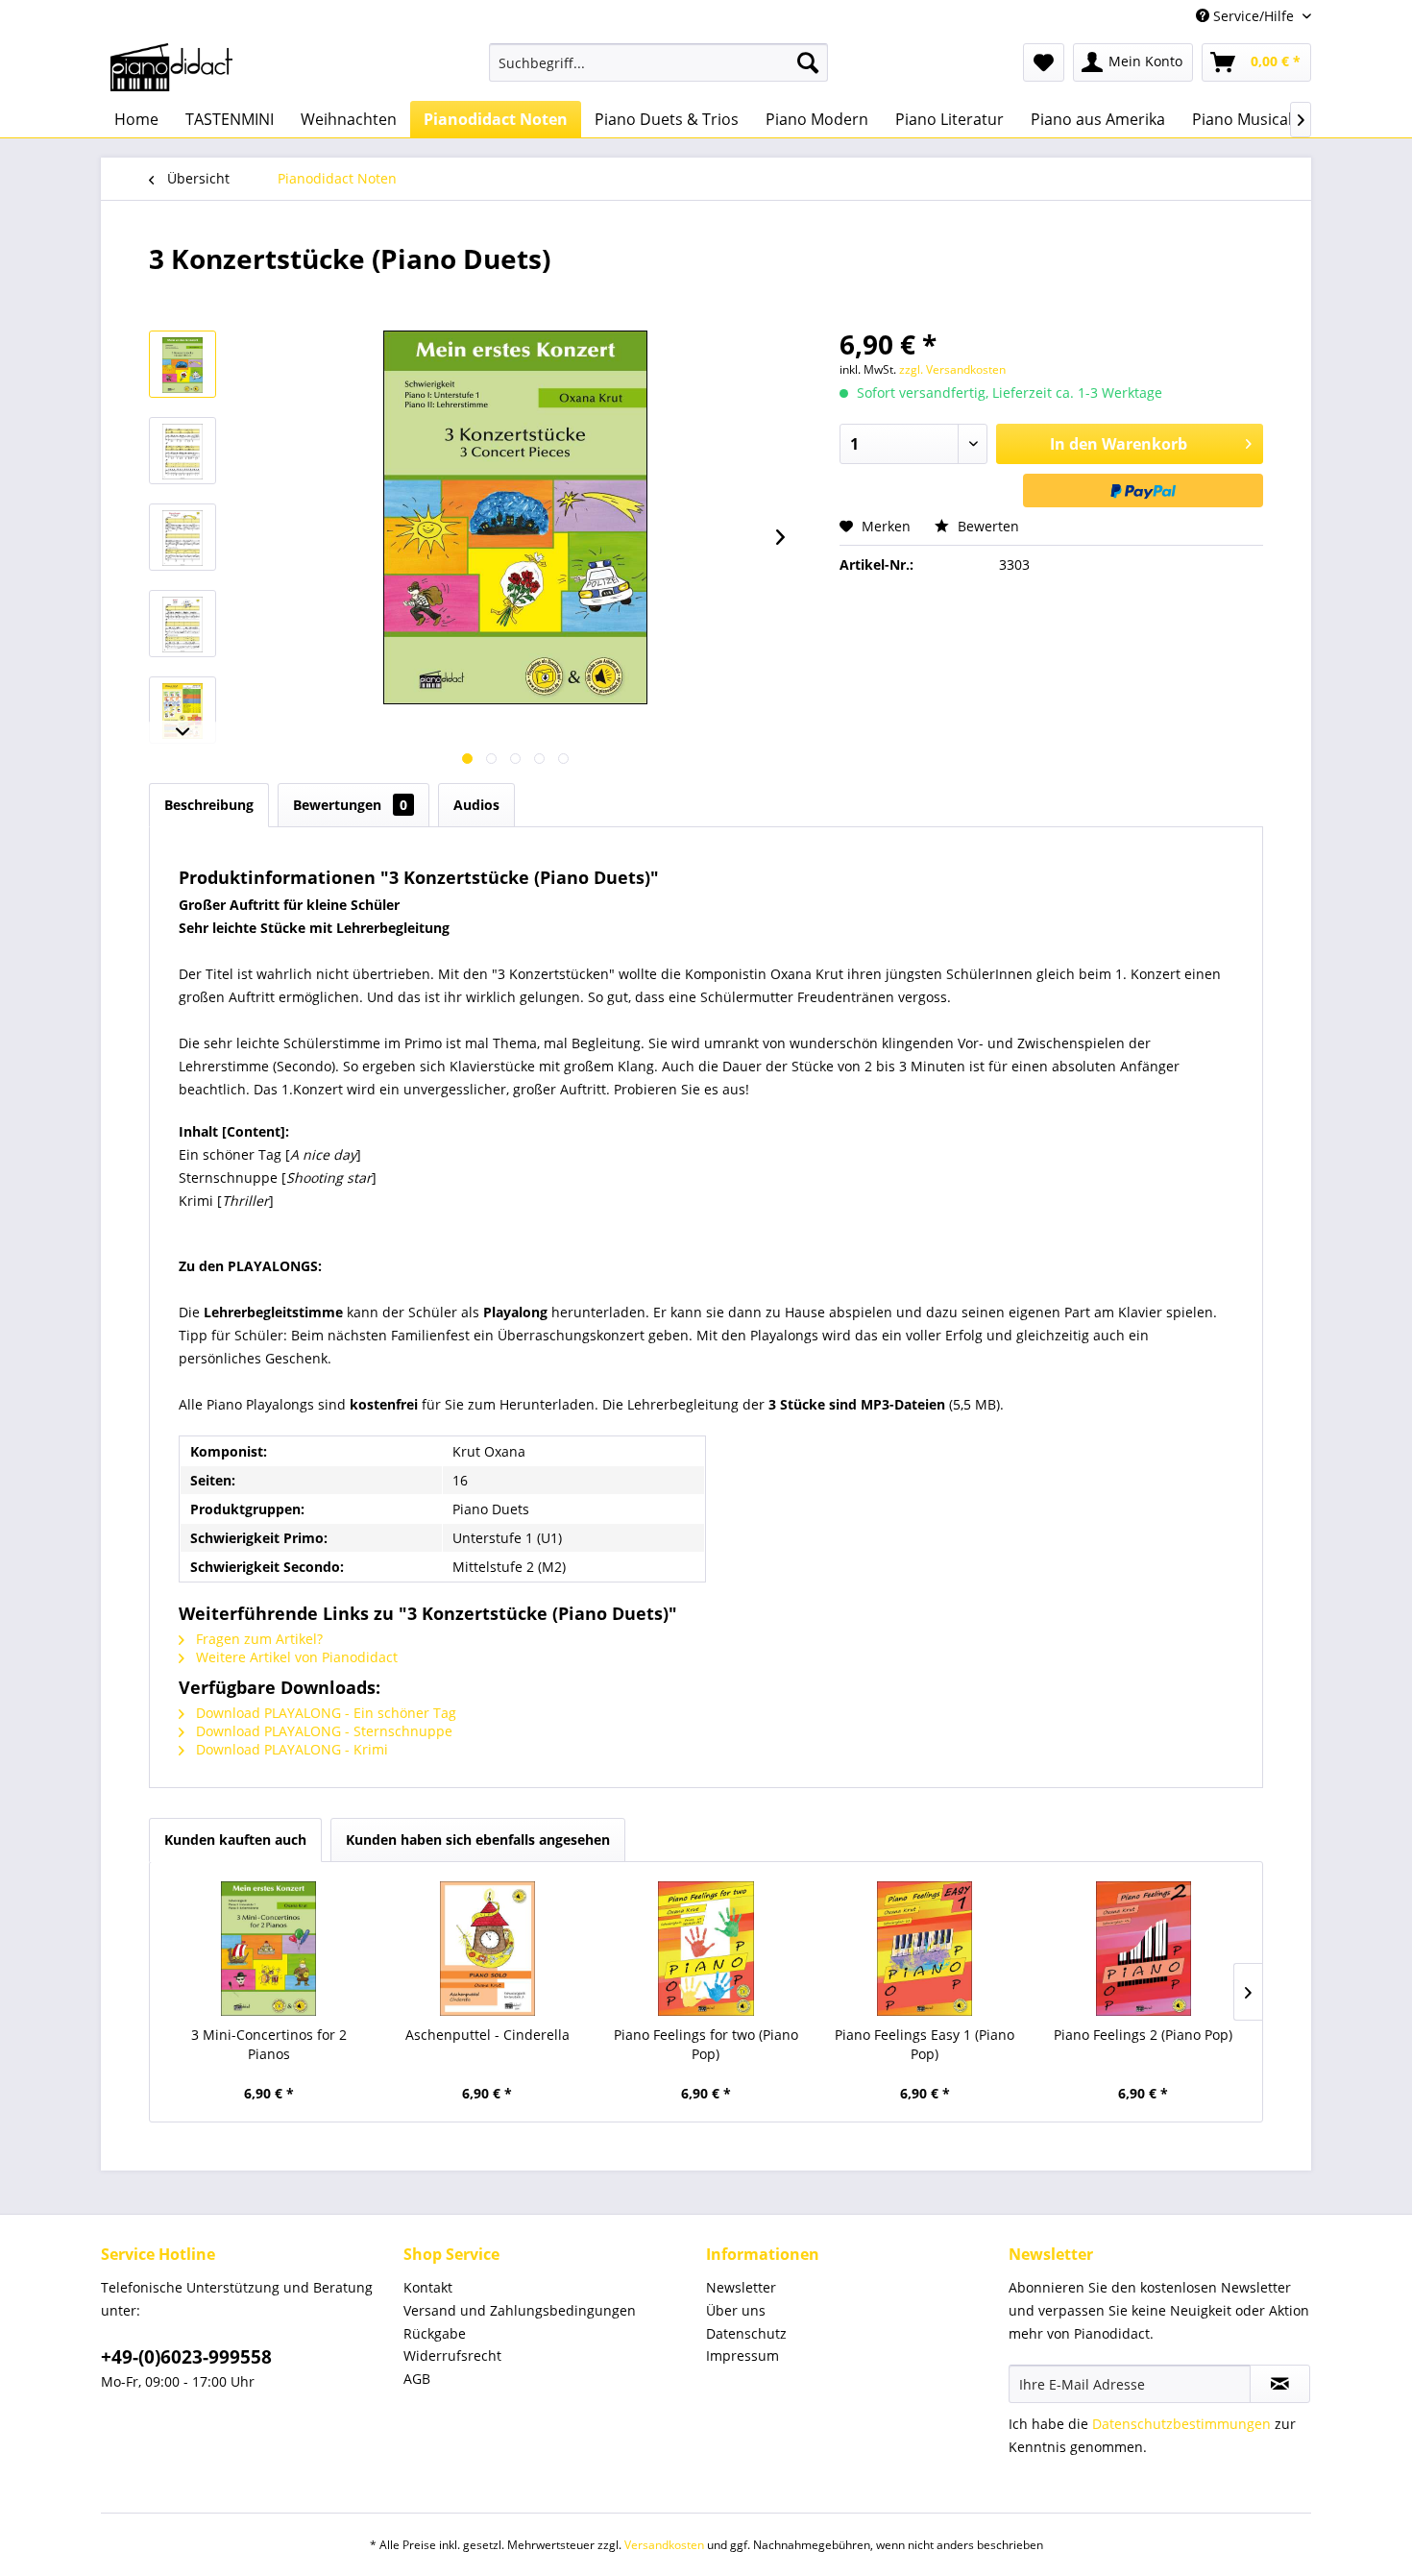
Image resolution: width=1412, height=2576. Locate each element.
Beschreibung (209, 805)
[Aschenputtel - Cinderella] (488, 1949)
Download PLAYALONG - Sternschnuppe (322, 1731)
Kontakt (428, 2287)
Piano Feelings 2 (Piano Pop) (1143, 2035)
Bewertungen (350, 805)
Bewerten (986, 526)
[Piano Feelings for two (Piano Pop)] (706, 1949)
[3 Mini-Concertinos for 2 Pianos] (269, 1949)
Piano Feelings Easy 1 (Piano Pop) (925, 2044)
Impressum (743, 2355)
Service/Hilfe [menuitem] (1254, 16)
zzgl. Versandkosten (952, 369)
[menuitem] (658, 62)
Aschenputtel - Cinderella (487, 2035)
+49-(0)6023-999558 (186, 2357)
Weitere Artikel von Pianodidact (295, 1657)
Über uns (736, 2310)
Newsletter (741, 2287)
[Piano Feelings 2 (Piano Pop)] (1143, 1949)
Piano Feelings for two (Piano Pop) (706, 2044)
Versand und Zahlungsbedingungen (520, 2310)
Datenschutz (746, 2333)
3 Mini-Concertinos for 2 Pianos (269, 2044)
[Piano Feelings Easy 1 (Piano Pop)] (925, 1949)
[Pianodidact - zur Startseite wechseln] (171, 67)
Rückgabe (435, 2333)
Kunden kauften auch (235, 1840)
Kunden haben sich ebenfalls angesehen (478, 1840)
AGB (417, 2379)
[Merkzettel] (1044, 62)
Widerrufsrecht (452, 2355)
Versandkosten (664, 2545)
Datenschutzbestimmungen (1181, 2424)
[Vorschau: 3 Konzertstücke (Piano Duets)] (183, 364)
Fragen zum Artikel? (257, 1639)
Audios (476, 805)
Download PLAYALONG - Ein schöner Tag (324, 1713)
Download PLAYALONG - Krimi (290, 1749)
